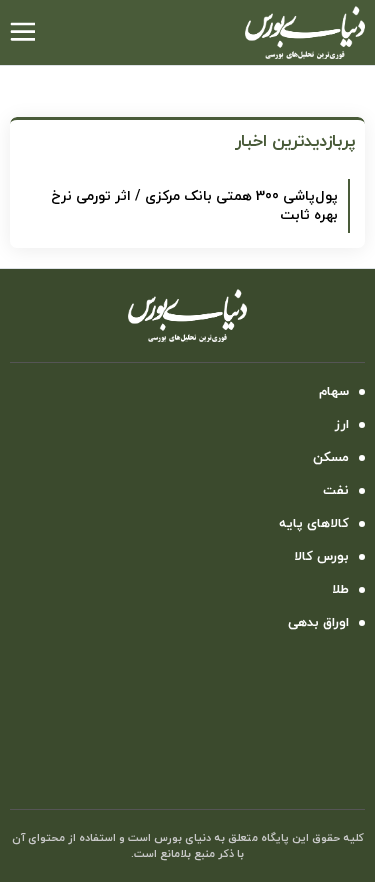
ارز (342, 425)
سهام (334, 392)
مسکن (331, 458)
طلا (340, 590)
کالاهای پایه (314, 524)
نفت (336, 491)
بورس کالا (321, 557)
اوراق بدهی (318, 623)
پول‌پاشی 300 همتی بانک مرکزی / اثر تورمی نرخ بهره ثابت (194, 206)
